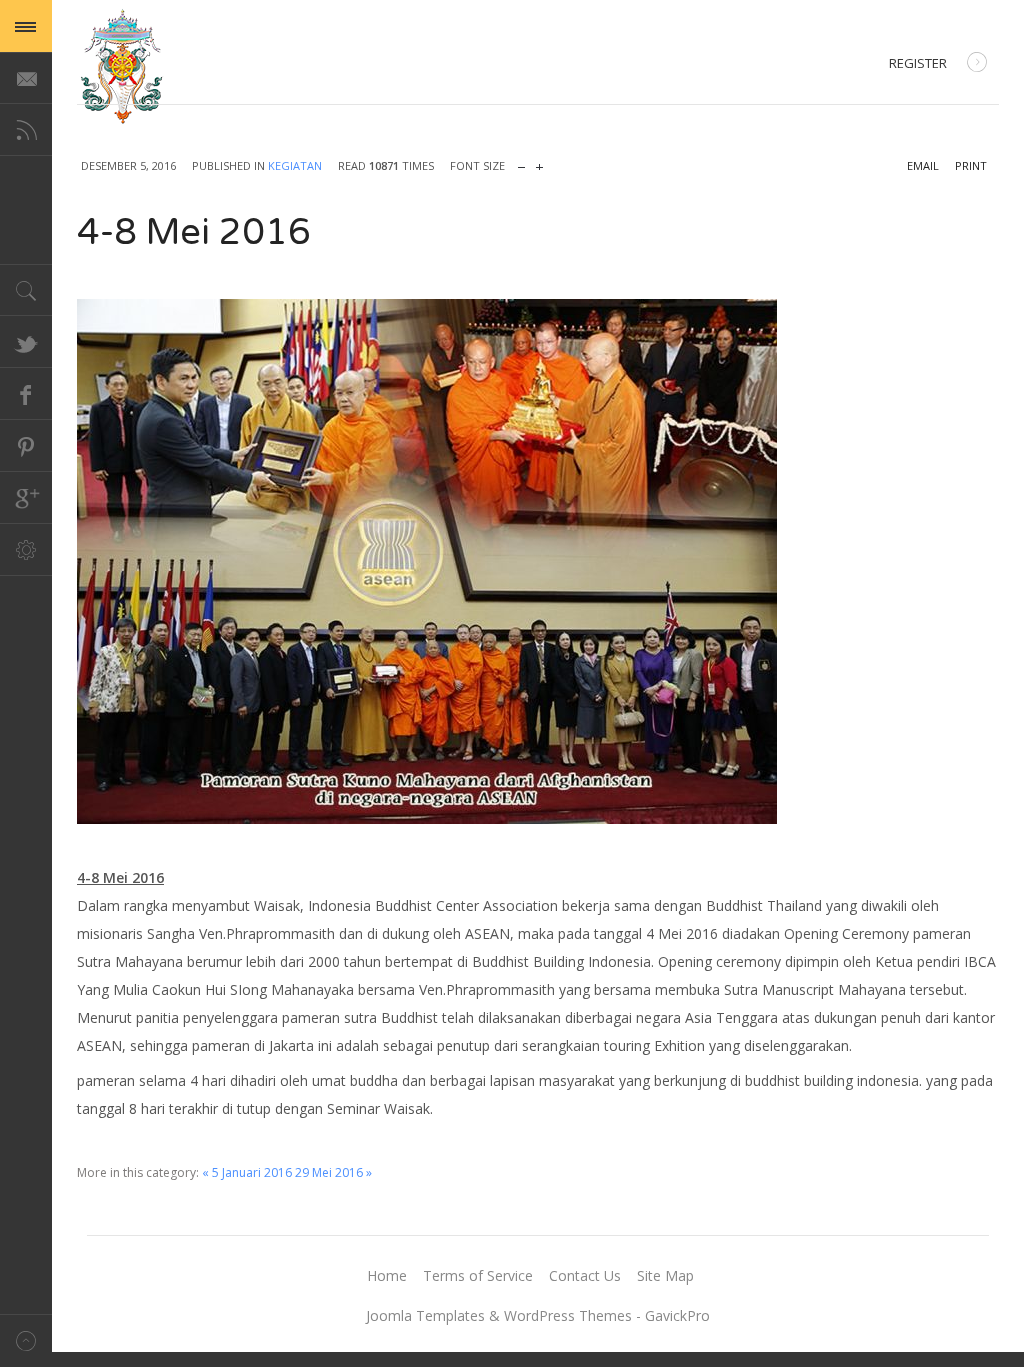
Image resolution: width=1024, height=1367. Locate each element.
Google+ (26, 498)
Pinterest (26, 446)
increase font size (539, 162)
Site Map (665, 1275)
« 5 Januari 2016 (247, 1172)
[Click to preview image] (538, 561)
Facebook (26, 394)
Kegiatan (295, 165)
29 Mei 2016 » (333, 1172)
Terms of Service (478, 1275)
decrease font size (521, 162)
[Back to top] (26, 1340)
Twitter (26, 342)
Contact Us (585, 1275)
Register (918, 63)
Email (923, 165)
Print (971, 165)
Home (387, 1275)
